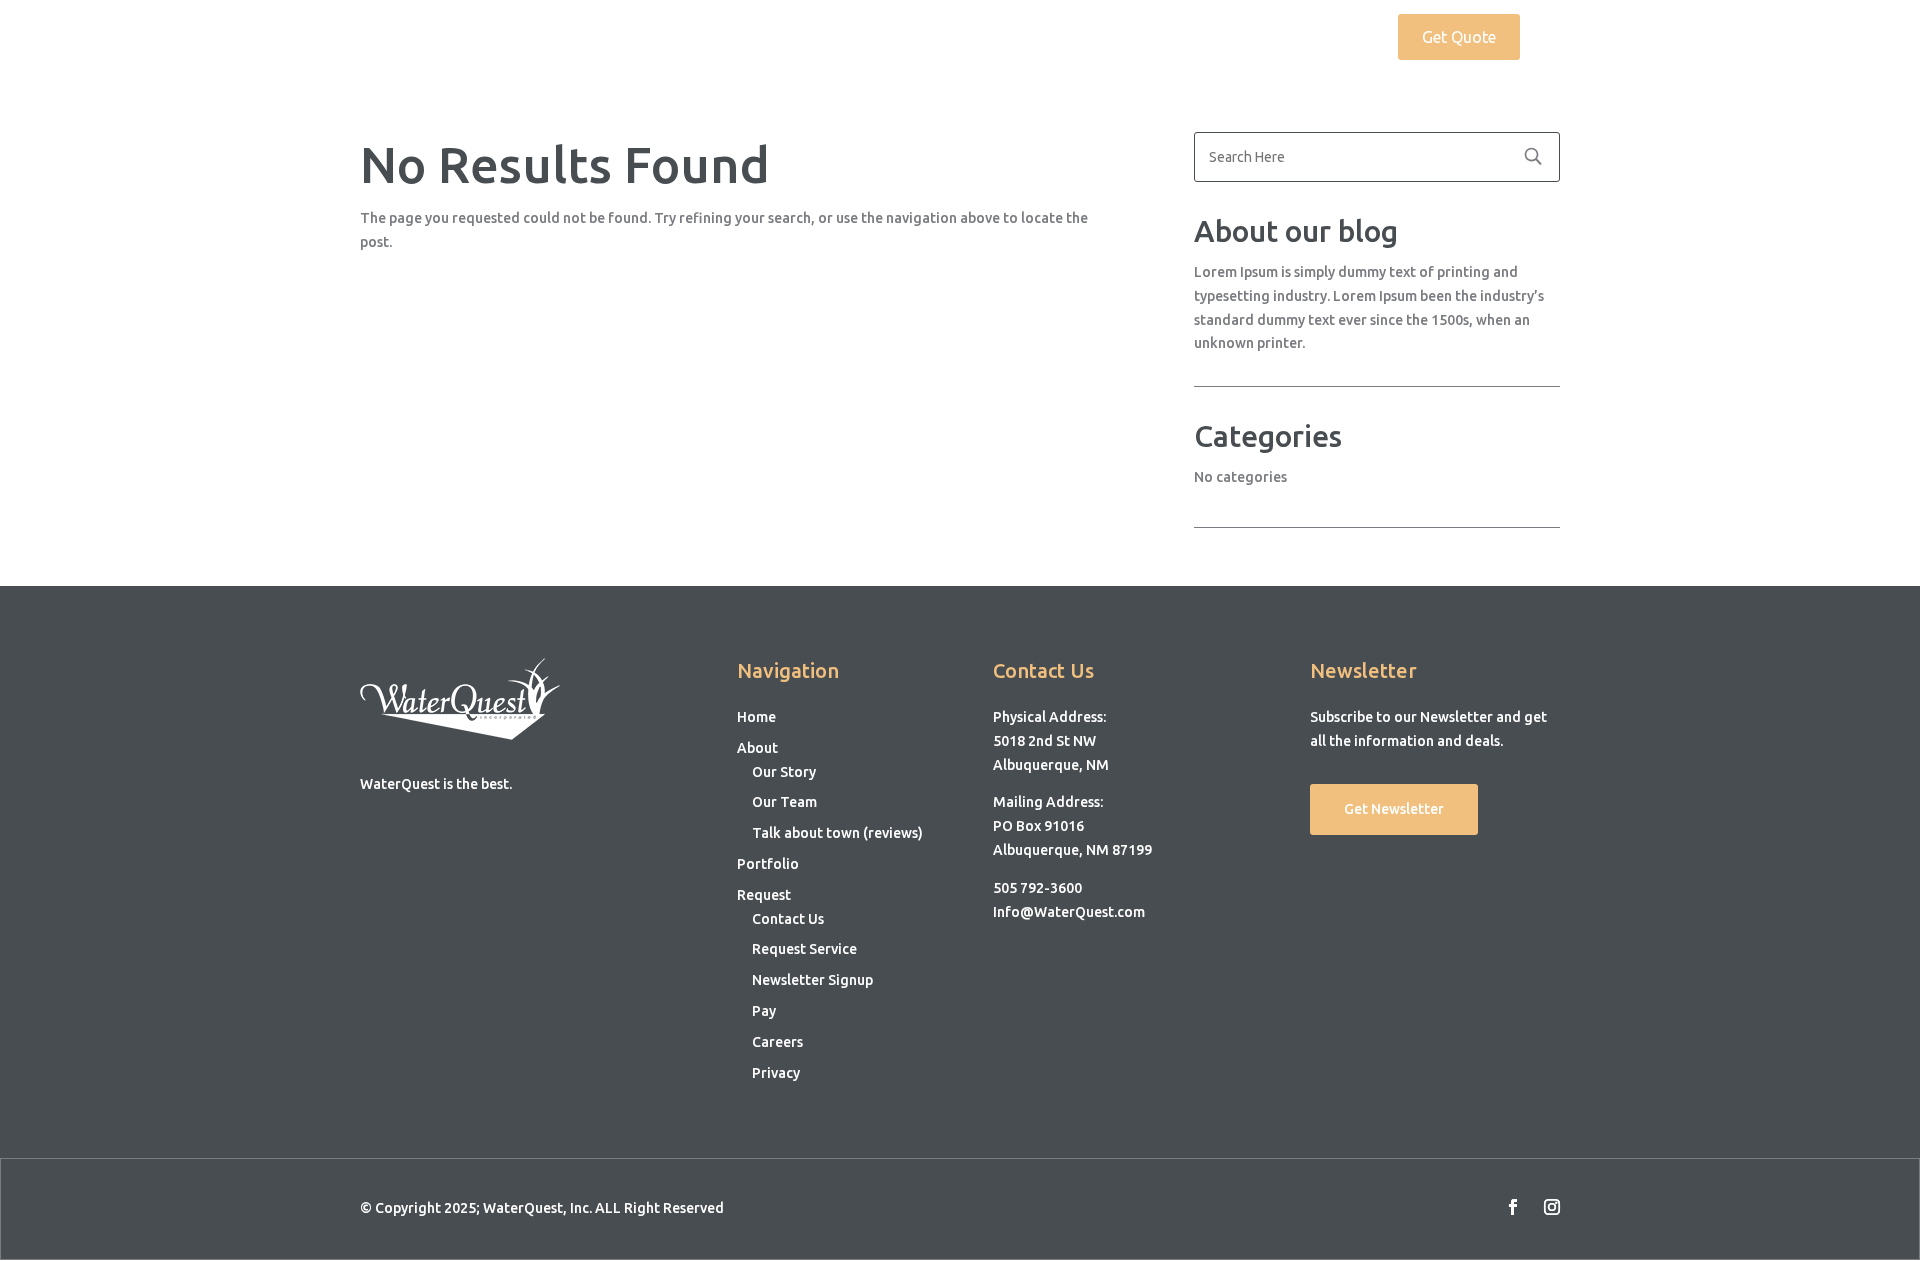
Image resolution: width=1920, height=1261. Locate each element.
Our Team (784, 802)
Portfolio (1236, 38)
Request (1323, 38)
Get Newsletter (1394, 809)
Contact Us (788, 919)
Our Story (784, 772)
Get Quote (1459, 37)
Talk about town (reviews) (837, 833)
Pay (764, 1011)
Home (1067, 38)
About (1136, 38)
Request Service (804, 949)
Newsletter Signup (812, 980)
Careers (777, 1042)
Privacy (776, 1073)
